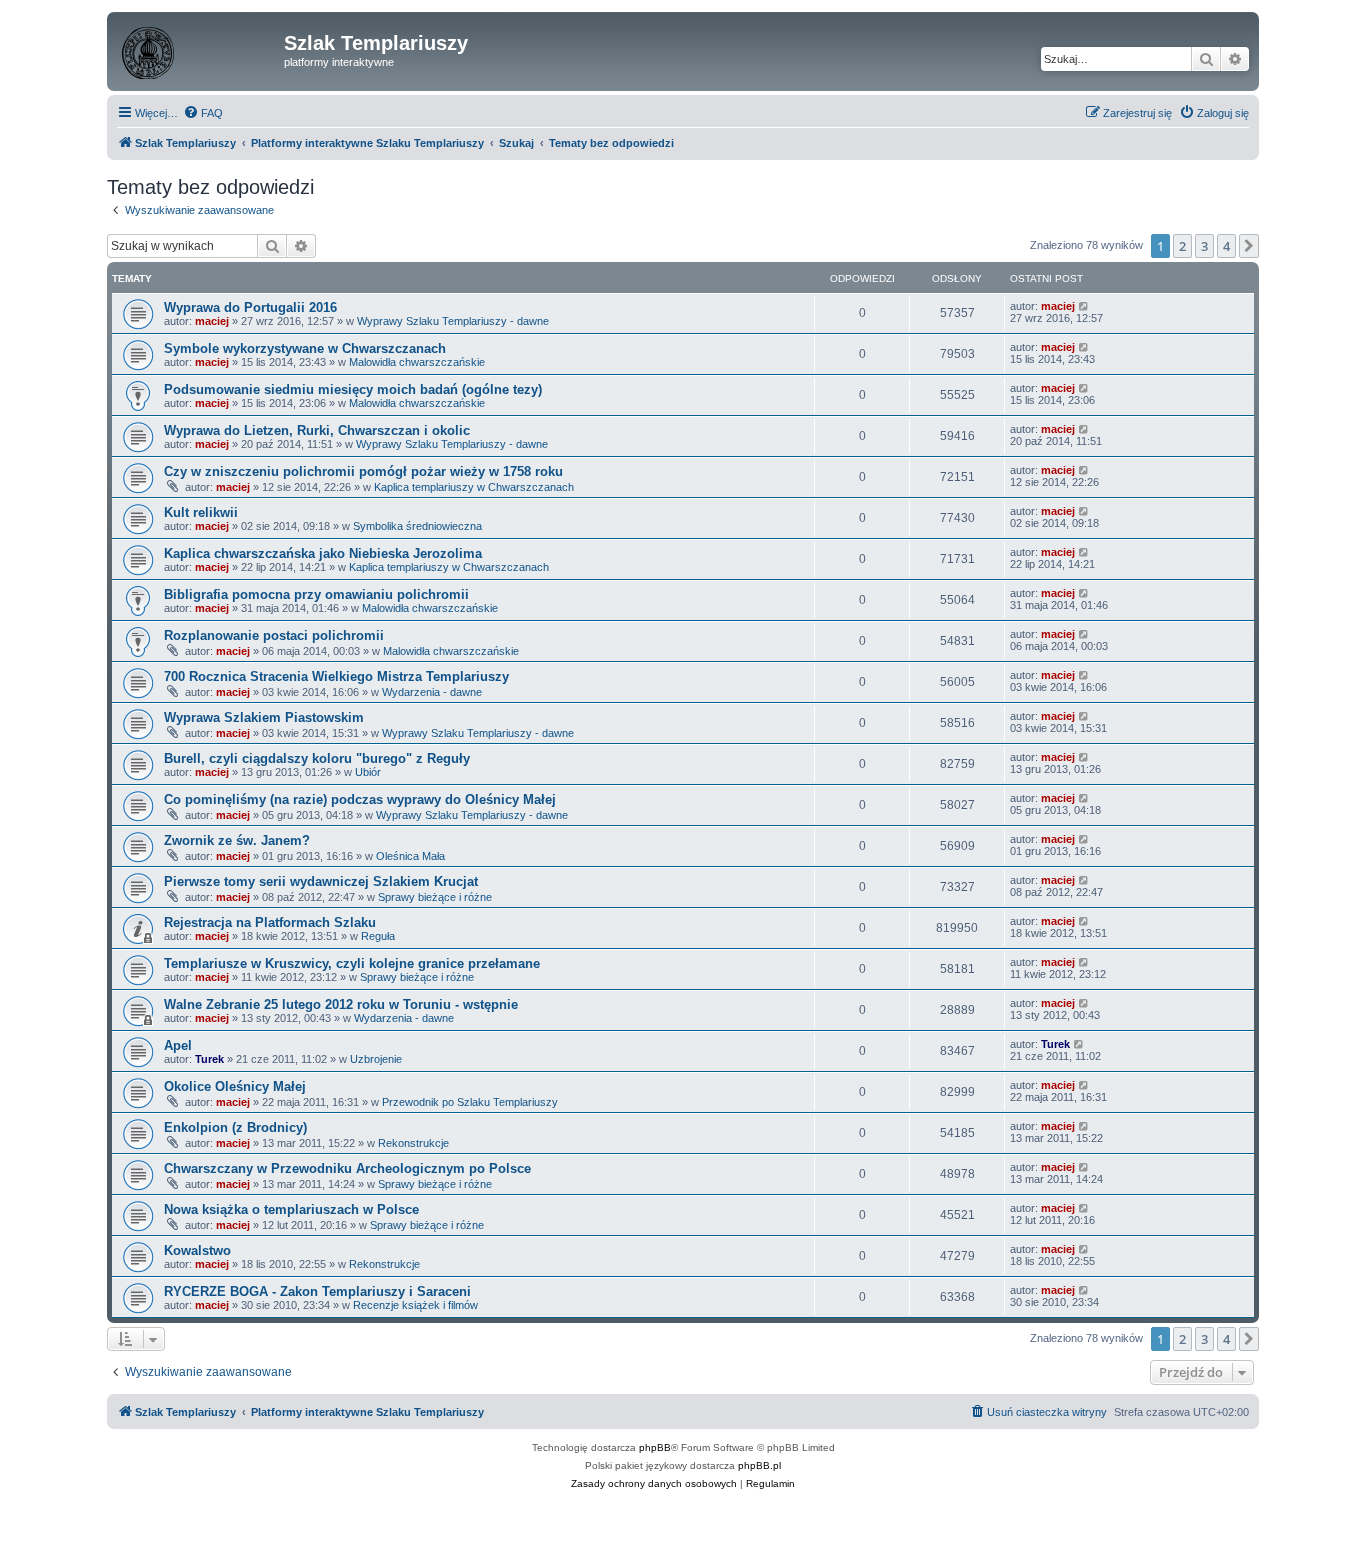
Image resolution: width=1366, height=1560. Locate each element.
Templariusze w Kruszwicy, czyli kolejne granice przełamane (352, 963)
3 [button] (1204, 246)
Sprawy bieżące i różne (435, 897)
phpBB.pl (759, 1465)
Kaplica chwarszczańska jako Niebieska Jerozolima (323, 553)
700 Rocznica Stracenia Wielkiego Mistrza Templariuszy (336, 676)
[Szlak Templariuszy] (198, 49)
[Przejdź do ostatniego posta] (1084, 306)
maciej (212, 321)
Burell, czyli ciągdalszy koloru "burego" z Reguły (317, 758)
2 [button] (1182, 246)
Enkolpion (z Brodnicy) (235, 1127)
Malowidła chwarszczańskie (417, 362)
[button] (1249, 246)
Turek (209, 1059)
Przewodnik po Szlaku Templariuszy (470, 1102)
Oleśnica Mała (410, 856)
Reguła (378, 936)
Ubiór (368, 772)
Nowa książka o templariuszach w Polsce (291, 1209)
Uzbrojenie (376, 1059)
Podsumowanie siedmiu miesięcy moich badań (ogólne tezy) (353, 389)
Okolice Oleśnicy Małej (235, 1086)
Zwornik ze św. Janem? (237, 840)
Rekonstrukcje (413, 1143)
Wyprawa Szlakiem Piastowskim (264, 717)
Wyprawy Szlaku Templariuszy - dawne (453, 321)
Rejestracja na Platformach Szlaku (270, 922)
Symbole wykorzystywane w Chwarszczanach (305, 348)
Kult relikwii (201, 512)
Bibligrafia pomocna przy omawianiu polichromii (316, 594)
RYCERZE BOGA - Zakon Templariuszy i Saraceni (317, 1291)
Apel (178, 1045)
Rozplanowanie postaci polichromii (274, 635)
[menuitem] (203, 113)
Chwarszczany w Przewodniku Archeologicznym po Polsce (347, 1168)
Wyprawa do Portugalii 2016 (250, 307)
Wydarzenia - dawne (432, 692)
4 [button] (1226, 246)
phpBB (655, 1447)
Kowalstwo (197, 1250)
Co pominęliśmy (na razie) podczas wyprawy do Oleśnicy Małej (360, 799)
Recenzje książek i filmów (415, 1305)
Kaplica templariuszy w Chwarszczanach (474, 487)
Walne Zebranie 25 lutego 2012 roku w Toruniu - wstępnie (341, 1004)
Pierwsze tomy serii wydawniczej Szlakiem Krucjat (321, 881)
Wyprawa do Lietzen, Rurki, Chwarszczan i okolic (317, 430)
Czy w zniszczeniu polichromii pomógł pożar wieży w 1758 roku (363, 471)
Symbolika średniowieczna (417, 526)
